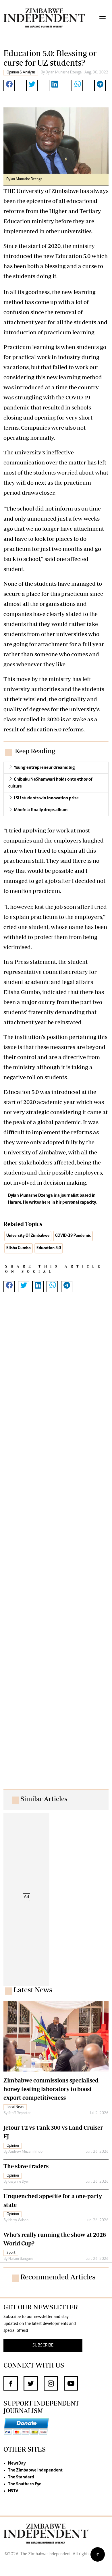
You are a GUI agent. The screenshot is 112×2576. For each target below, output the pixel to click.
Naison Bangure (21, 2259)
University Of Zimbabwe (28, 1236)
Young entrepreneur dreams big (44, 768)
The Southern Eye (25, 2484)
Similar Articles (44, 1799)
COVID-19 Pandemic (73, 1236)
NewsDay (17, 2463)
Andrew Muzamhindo (25, 2152)
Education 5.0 (49, 1248)
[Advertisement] (56, 1546)
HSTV (13, 2491)
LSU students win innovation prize (46, 798)
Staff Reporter (20, 2113)
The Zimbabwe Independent (35, 2470)
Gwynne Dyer (19, 2182)
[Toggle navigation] (103, 19)
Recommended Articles (58, 2277)
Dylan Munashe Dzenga (64, 73)
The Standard (21, 2477)
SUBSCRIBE (43, 2345)
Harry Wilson (18, 2220)
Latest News (33, 1990)
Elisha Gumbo (19, 1248)
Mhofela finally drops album (41, 810)
